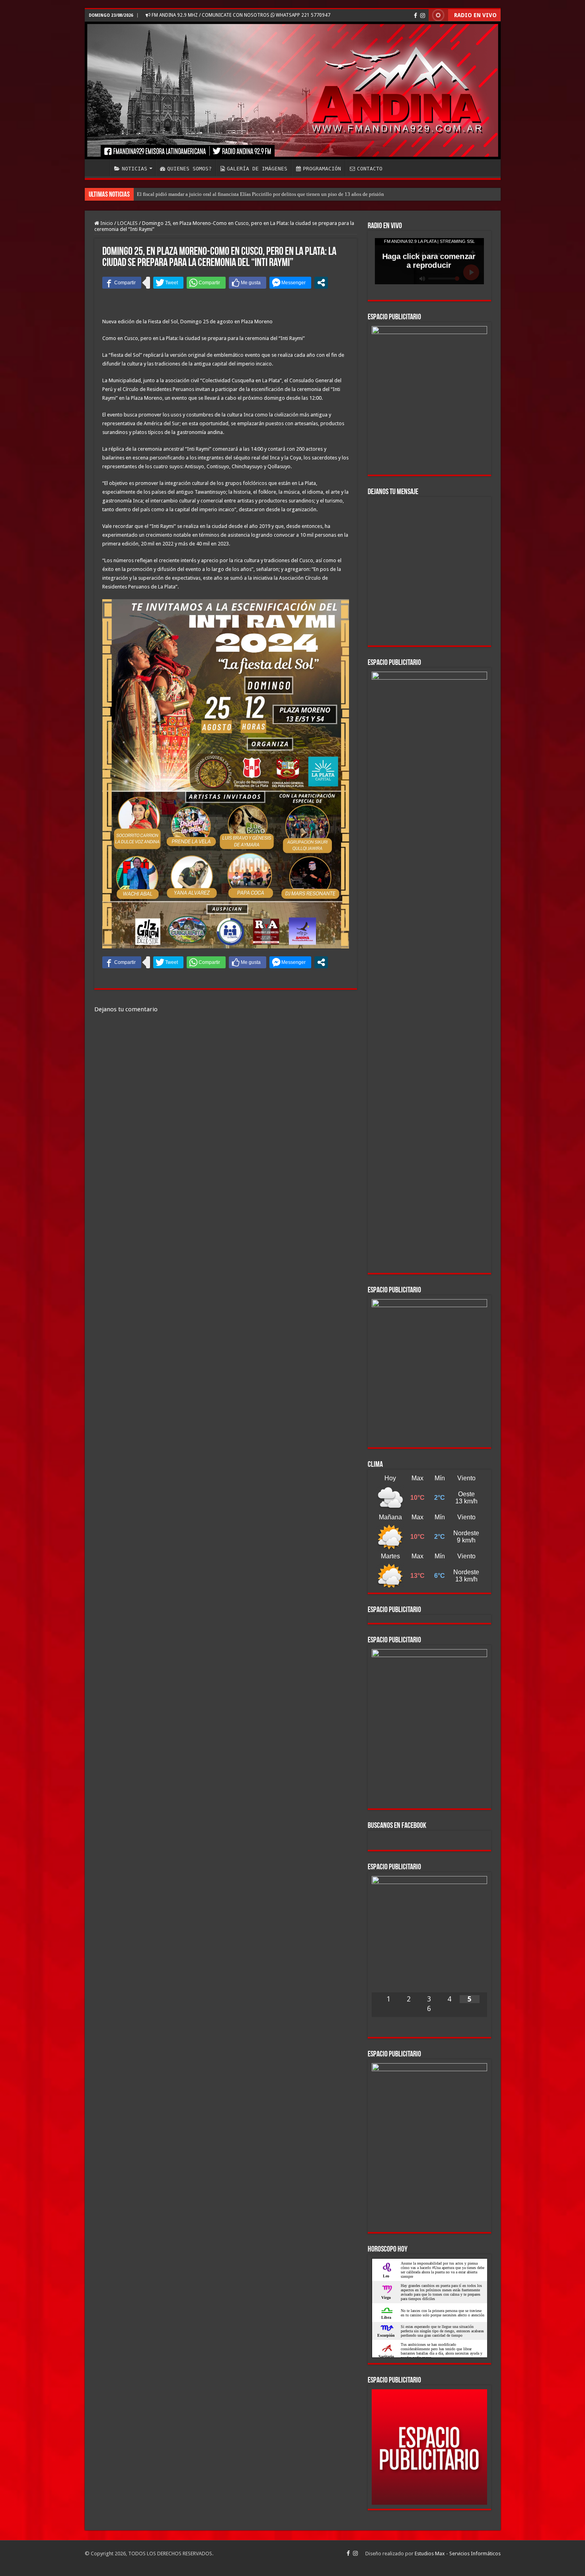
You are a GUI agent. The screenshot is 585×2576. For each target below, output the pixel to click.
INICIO (99, 168)
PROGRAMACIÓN (322, 169)
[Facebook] (415, 16)
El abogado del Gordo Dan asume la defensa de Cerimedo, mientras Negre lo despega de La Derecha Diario (251, 194)
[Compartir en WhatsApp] (206, 283)
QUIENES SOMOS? (189, 169)
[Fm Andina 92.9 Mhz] (293, 90)
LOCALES (128, 223)
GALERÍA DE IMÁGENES (257, 169)
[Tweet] (168, 283)
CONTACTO (370, 169)
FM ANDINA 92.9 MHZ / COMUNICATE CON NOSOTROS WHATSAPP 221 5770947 (240, 15)
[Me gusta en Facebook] (248, 283)
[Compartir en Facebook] (122, 283)
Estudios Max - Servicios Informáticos (458, 2554)
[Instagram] (423, 16)
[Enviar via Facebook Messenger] (290, 283)
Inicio (106, 223)
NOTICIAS (135, 169)
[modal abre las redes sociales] (321, 283)
